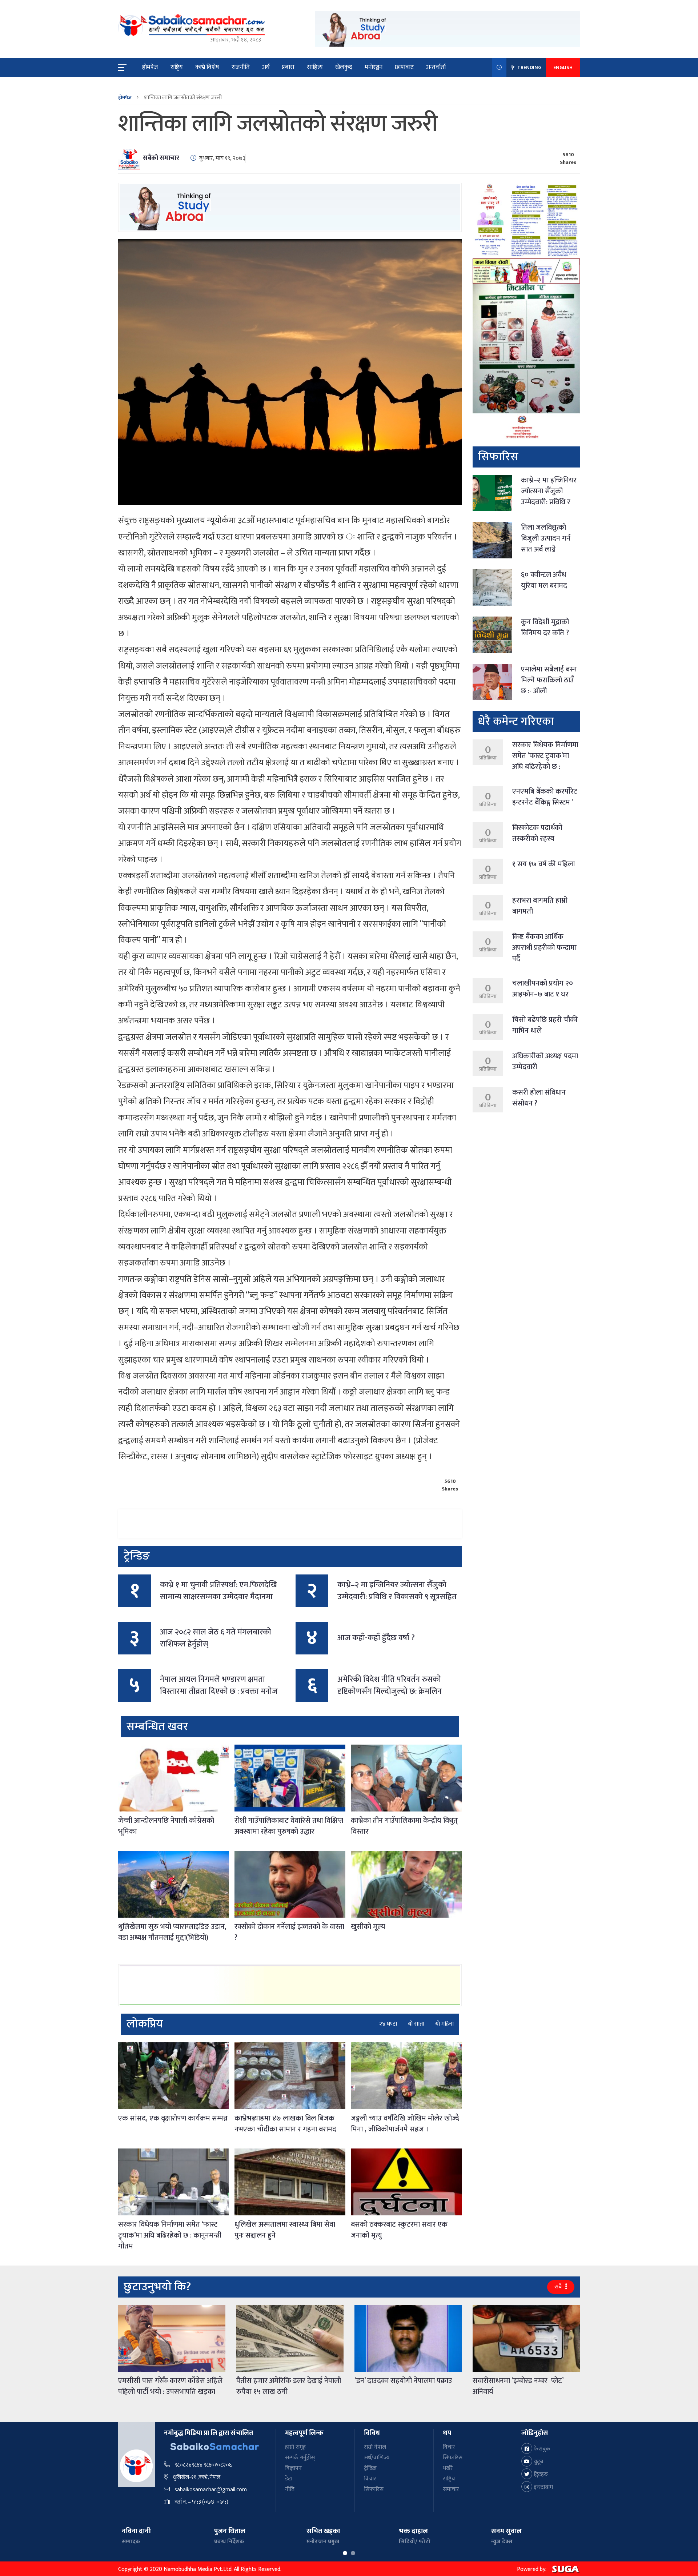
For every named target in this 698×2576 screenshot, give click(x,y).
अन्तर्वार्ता (436, 67)
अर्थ (266, 67)
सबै (559, 2287)
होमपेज (150, 67)
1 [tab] (345, 2553)
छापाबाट (404, 67)
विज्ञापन (293, 2468)
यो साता (416, 2024)
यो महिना (444, 2024)
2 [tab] (353, 2553)
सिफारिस (374, 2489)
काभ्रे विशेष (207, 67)
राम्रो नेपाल (375, 2447)
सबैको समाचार (161, 158)
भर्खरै (448, 2468)
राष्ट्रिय (177, 67)
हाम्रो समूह (295, 2447)
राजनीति (241, 67)
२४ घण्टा (388, 2024)
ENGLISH (563, 67)
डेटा (289, 2479)
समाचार (451, 2489)
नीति (290, 2489)
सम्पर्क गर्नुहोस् (300, 2458)
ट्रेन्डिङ (370, 2468)
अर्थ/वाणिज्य (377, 2458)
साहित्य (315, 67)
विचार (370, 2479)
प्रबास (288, 67)
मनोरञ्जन (374, 67)
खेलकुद (344, 67)
